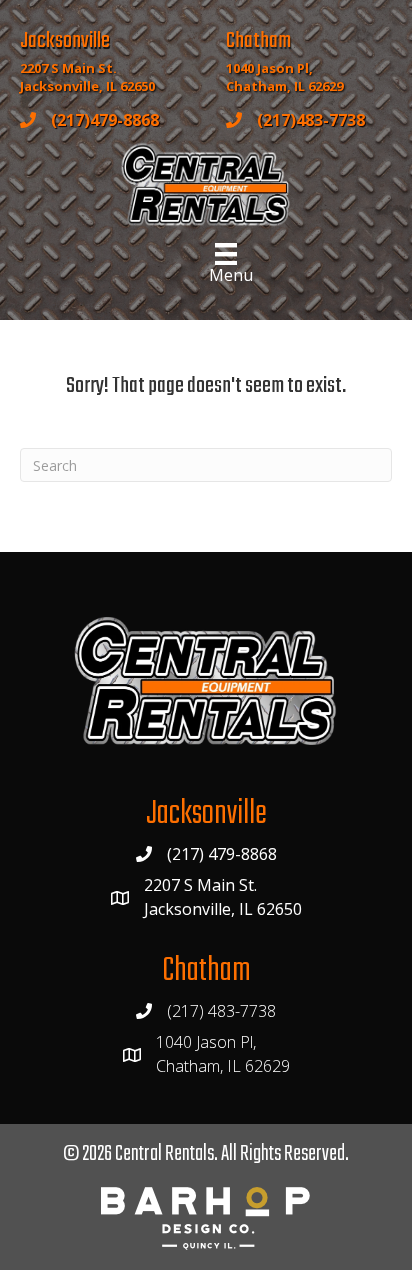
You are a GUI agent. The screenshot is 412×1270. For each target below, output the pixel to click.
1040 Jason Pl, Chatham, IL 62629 (284, 77)
